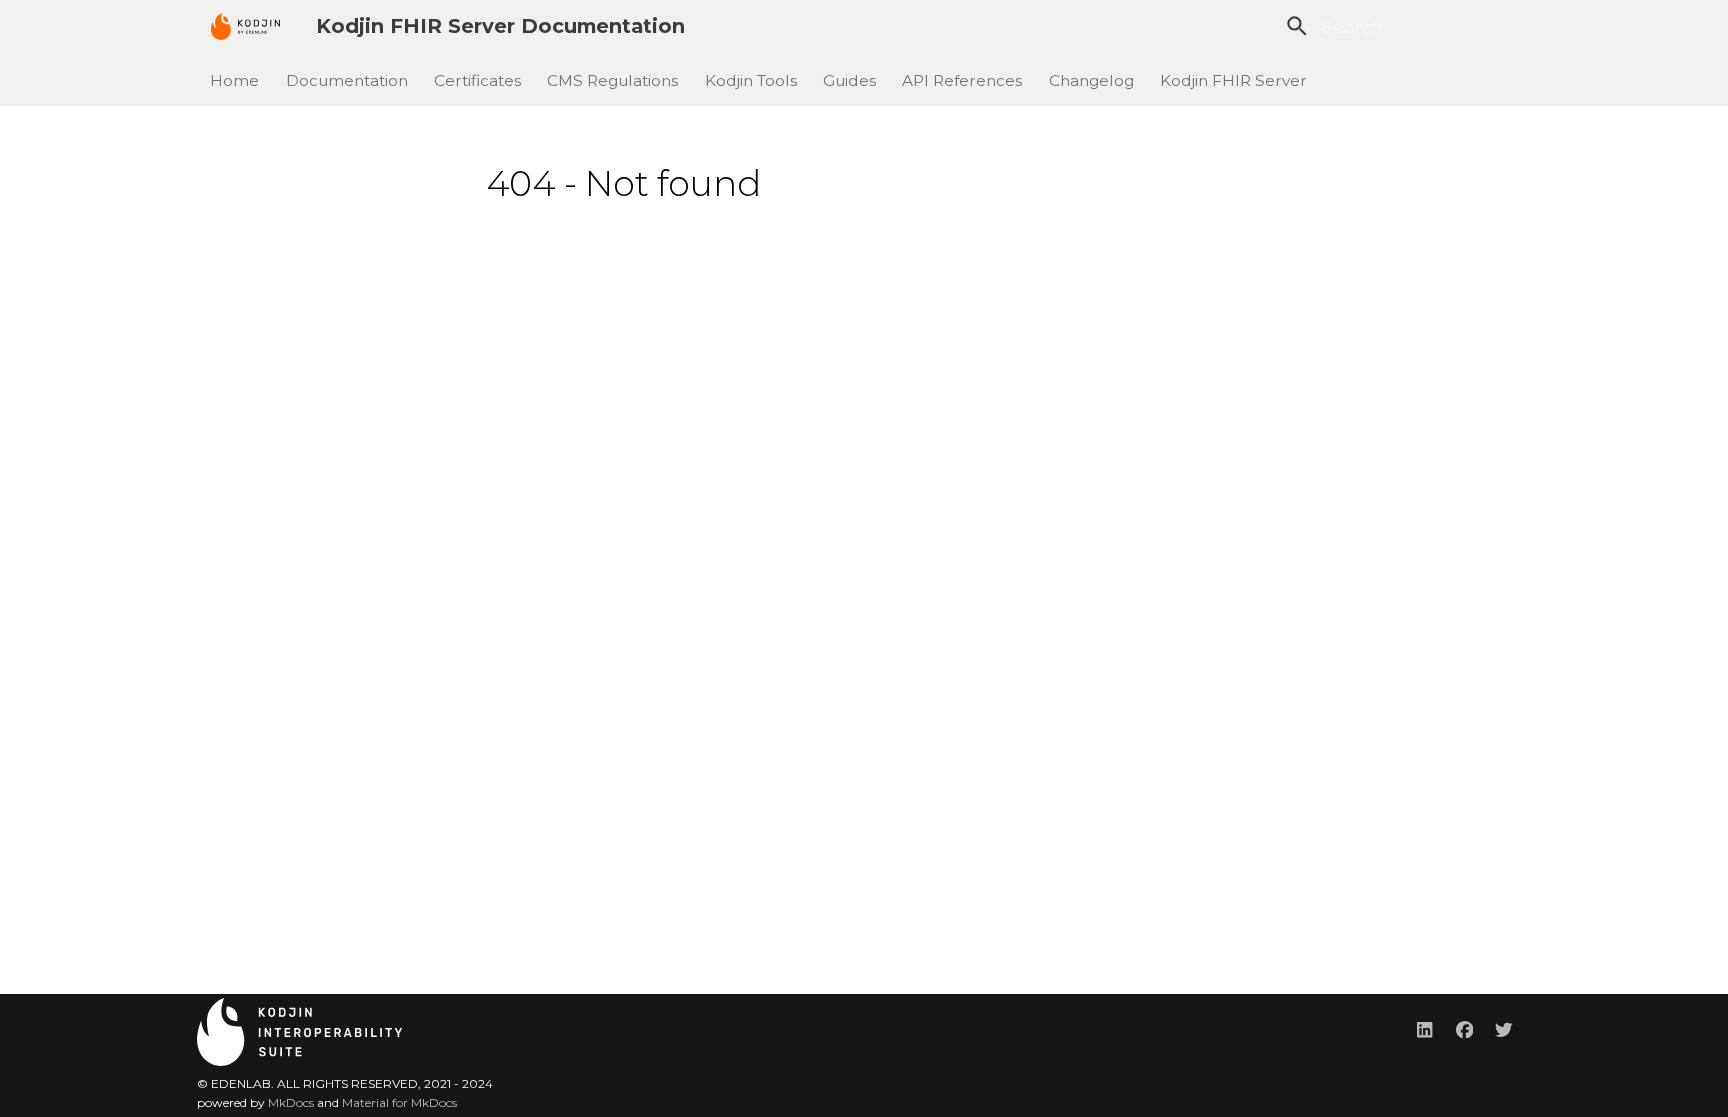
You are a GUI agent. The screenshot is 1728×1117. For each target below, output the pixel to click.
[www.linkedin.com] (1424, 1028)
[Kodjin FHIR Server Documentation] (245, 26)
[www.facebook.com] (1464, 1028)
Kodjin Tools (751, 79)
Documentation (347, 79)
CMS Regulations (613, 79)
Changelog (1091, 79)
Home (235, 79)
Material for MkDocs (399, 1102)
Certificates (477, 79)
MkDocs (291, 1102)
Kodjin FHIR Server (1234, 79)
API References (963, 79)
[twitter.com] (1504, 1028)
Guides (849, 79)
